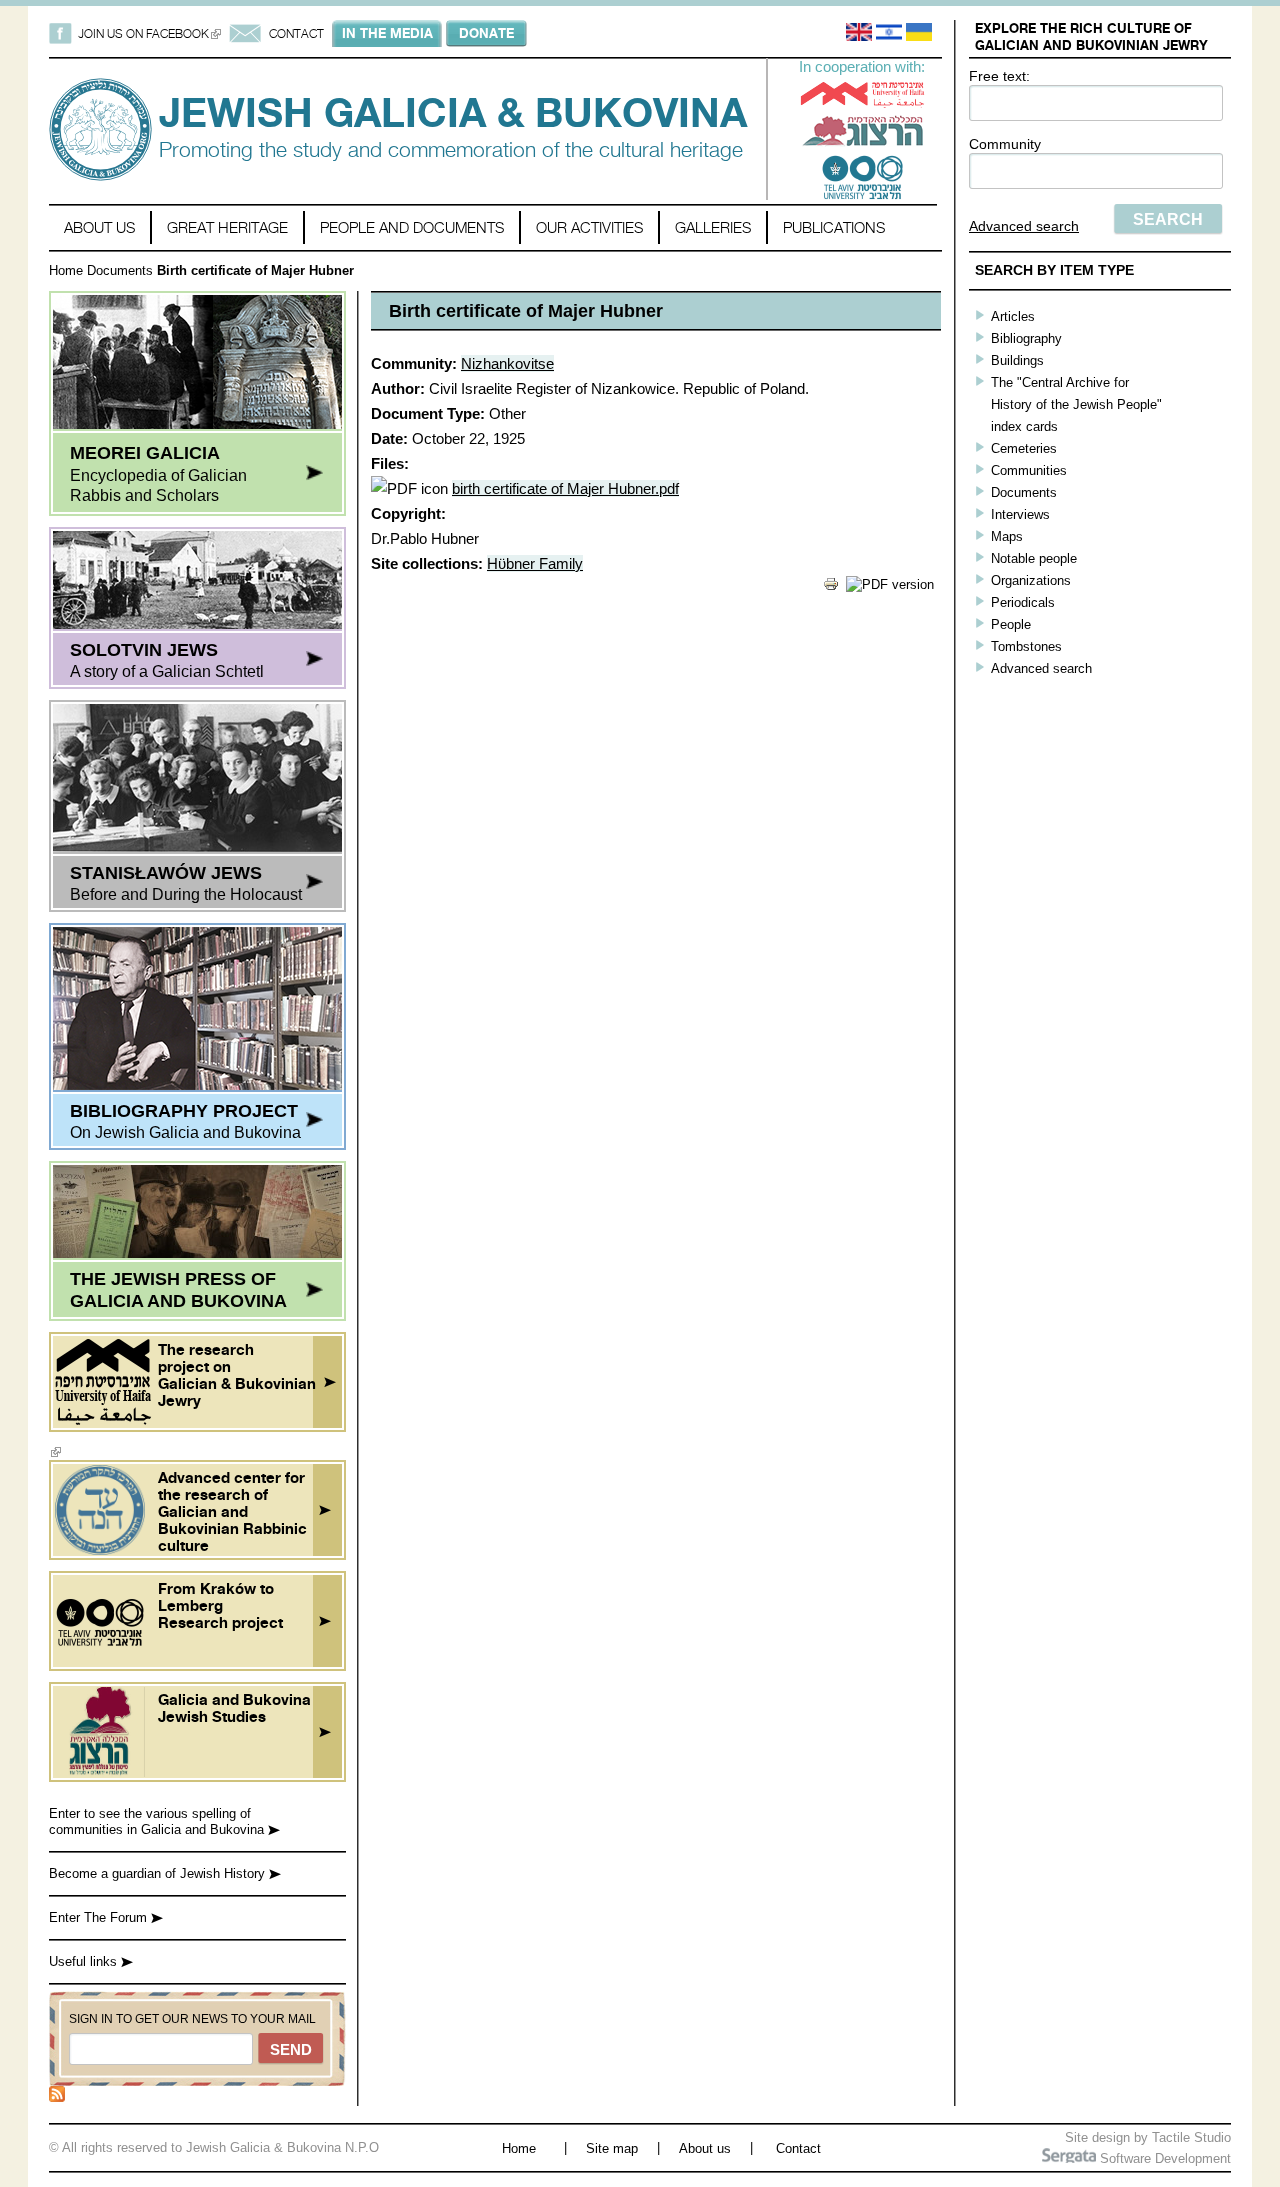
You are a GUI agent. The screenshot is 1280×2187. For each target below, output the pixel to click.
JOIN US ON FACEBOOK (149, 33)
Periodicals (1023, 602)
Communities (1029, 470)
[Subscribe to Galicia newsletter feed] (57, 2097)
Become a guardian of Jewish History (159, 1873)
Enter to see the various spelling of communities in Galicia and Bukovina (158, 1821)
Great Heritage (227, 227)
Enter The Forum (100, 1917)
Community (1005, 144)
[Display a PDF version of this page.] (890, 584)
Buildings (1017, 360)
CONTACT (296, 33)
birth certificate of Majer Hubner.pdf (565, 488)
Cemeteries (1024, 448)
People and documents (412, 227)
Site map (612, 2148)
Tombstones (1026, 646)
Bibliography (1026, 338)
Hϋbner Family (535, 563)
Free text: (999, 76)
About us (99, 227)
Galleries (713, 227)
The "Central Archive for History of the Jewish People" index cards (1076, 404)
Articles (1013, 316)
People (1011, 624)
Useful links (85, 1961)
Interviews (1020, 514)
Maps (1007, 536)
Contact (798, 2148)
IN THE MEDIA (387, 33)
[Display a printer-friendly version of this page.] (831, 587)
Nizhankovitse (507, 363)
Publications (834, 227)
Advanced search (1024, 226)
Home (66, 270)
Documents (120, 270)
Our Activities (589, 227)
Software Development (1163, 2158)
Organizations (1031, 580)
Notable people (1034, 558)
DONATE (486, 33)
